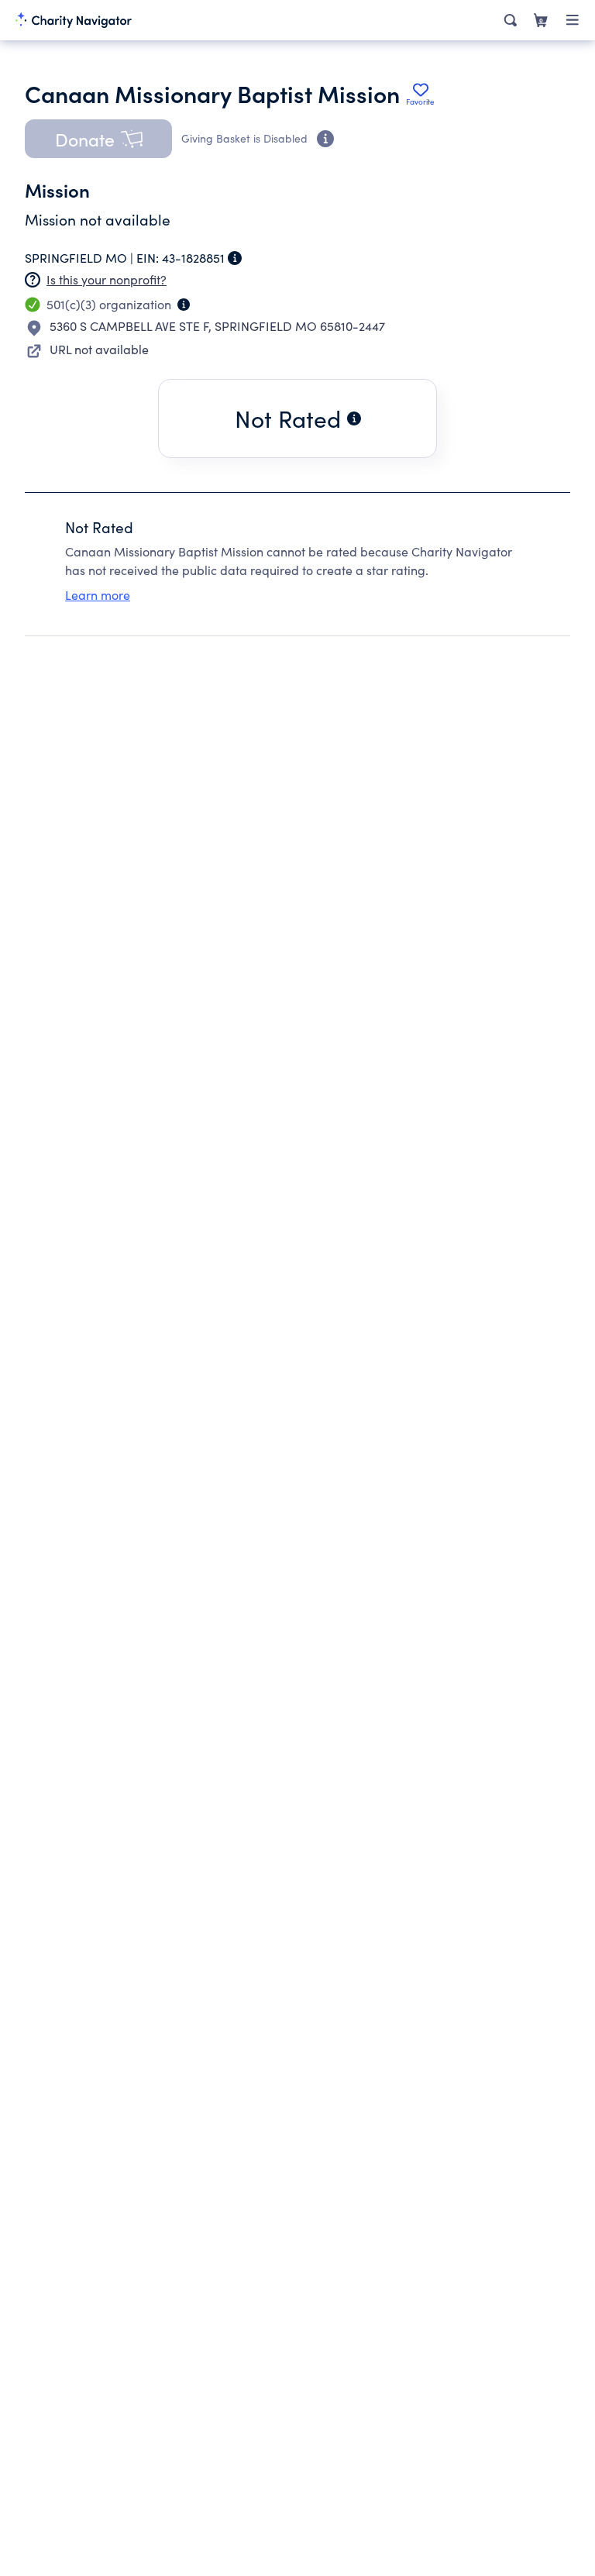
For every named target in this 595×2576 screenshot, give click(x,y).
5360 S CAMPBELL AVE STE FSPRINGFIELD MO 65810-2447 (217, 326)
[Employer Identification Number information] (235, 258)
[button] (98, 139)
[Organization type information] (184, 305)
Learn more (98, 595)
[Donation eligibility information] (325, 139)
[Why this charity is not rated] (354, 418)
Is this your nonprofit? (107, 279)
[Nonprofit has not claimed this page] (33, 280)
